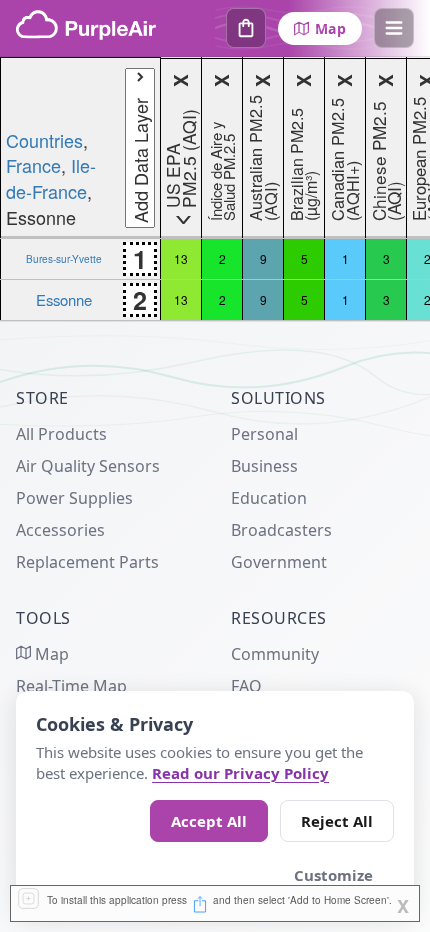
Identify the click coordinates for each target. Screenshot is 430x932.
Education (269, 498)
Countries (44, 140)
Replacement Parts (87, 562)
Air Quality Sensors (88, 466)
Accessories (60, 530)
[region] (215, 189)
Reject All (337, 821)
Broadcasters (281, 530)
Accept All (209, 821)
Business (264, 466)
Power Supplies (74, 498)
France (33, 165)
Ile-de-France (51, 178)
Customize (333, 875)
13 (181, 258)
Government (279, 562)
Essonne (64, 299)
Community (275, 654)
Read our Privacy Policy (240, 773)
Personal (264, 434)
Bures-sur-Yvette (64, 258)
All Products (61, 434)
